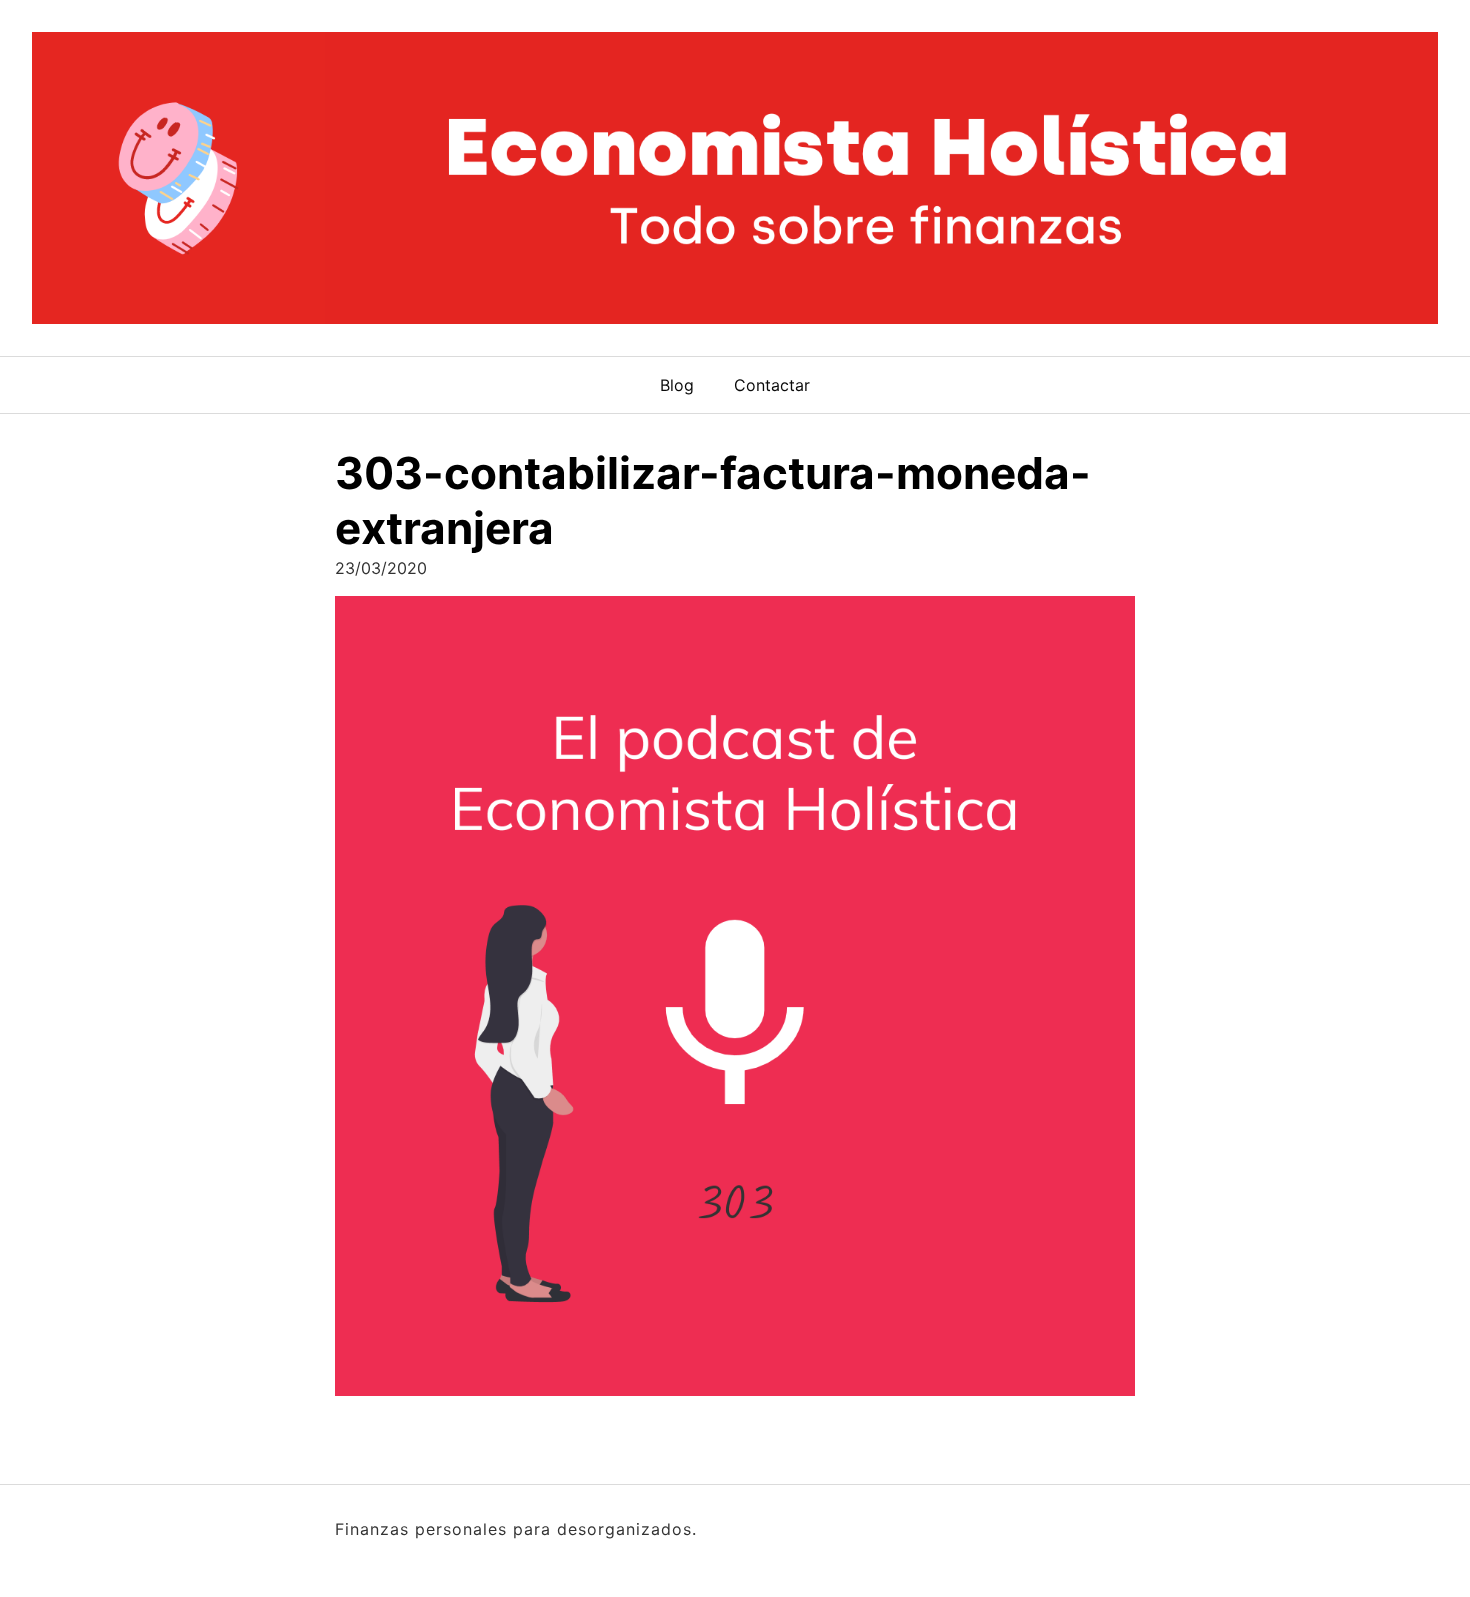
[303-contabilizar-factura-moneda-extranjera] (735, 1002)
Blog (677, 385)
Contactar (772, 385)
